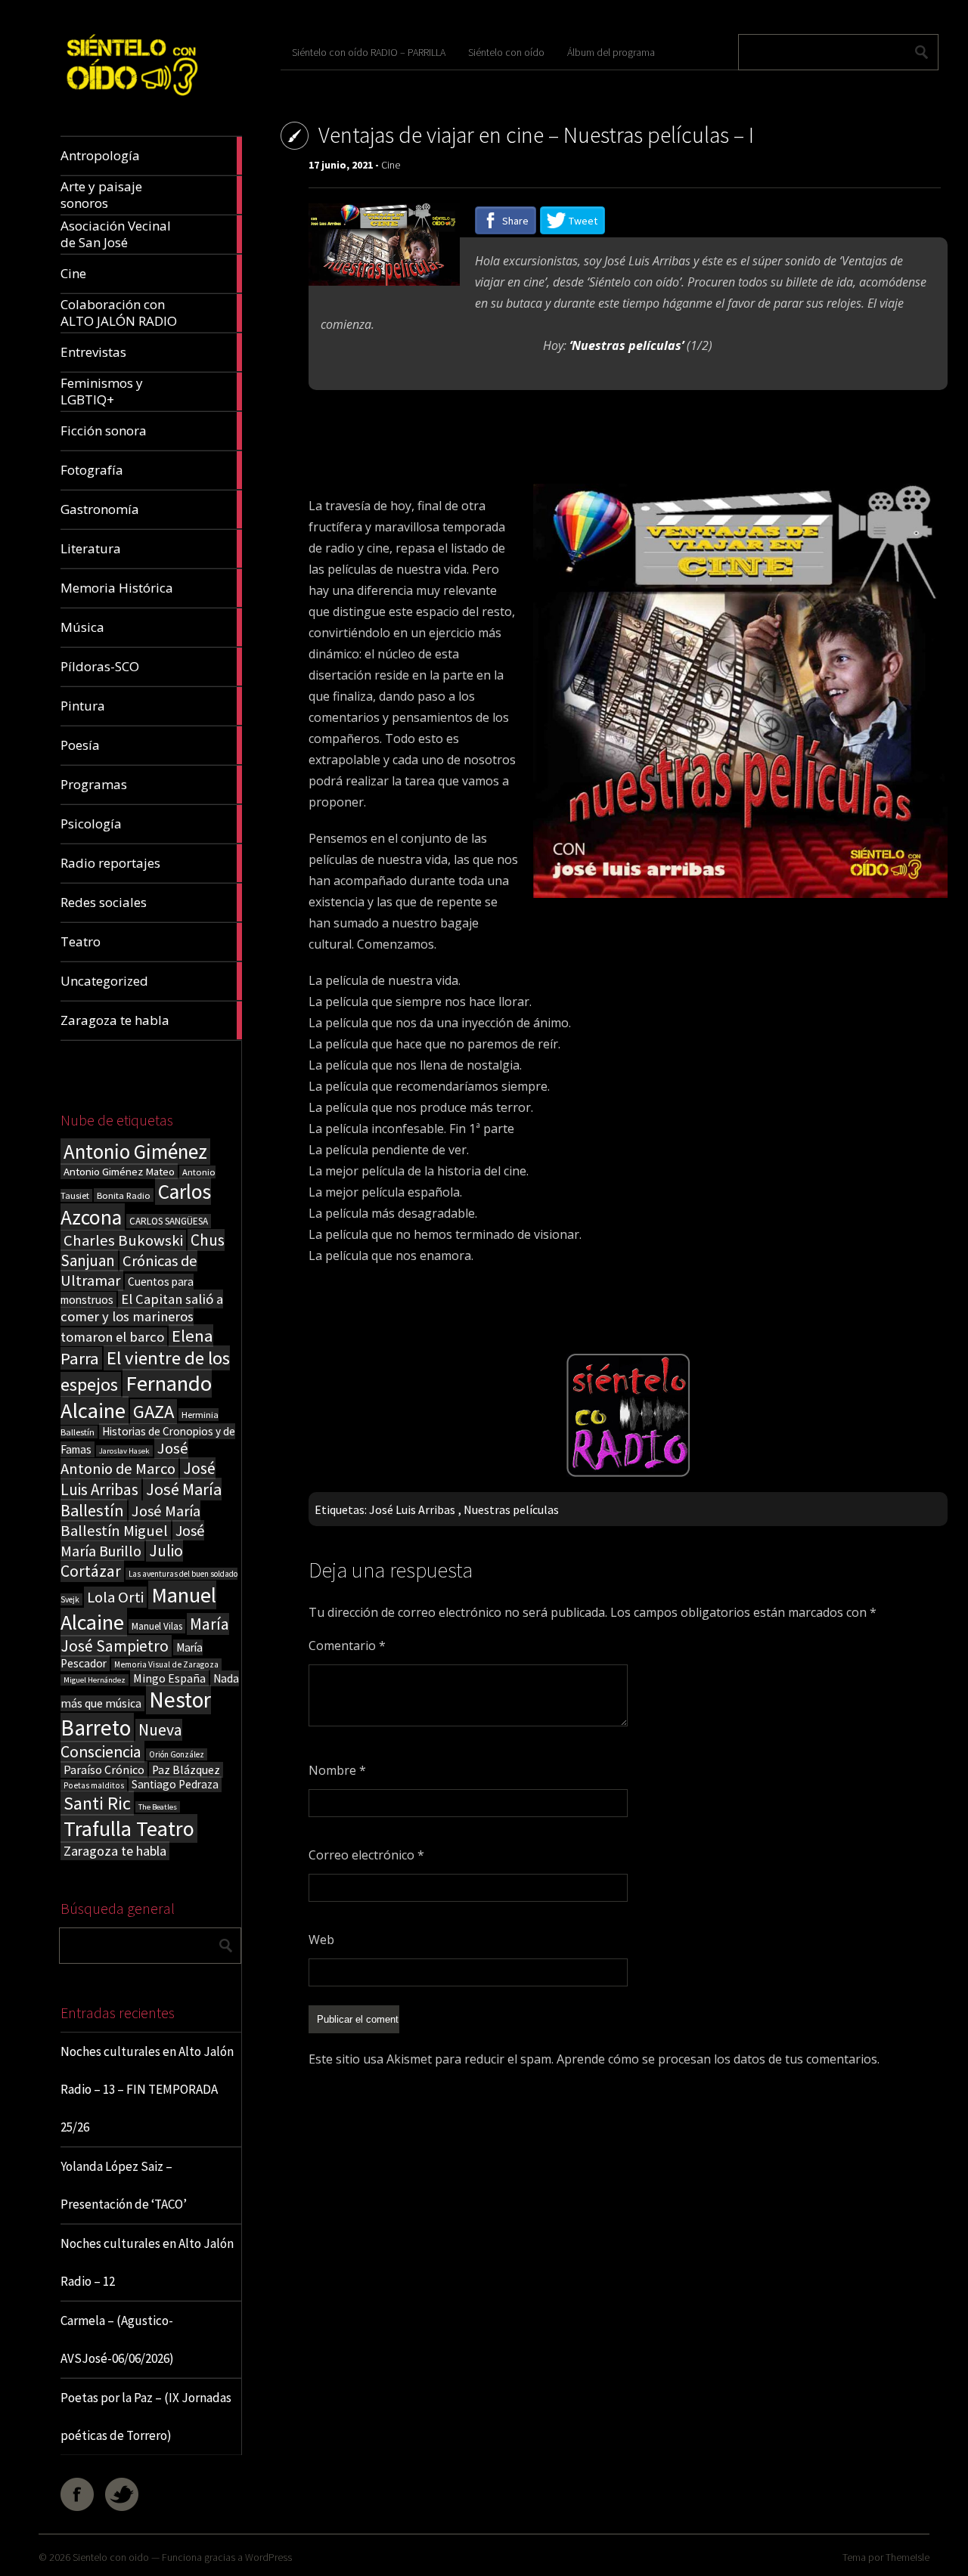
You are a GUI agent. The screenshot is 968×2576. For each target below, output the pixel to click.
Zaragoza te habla (115, 1851)
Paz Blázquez (186, 1770)
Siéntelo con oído (506, 52)
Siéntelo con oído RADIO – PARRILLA (369, 52)
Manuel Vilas (157, 1626)
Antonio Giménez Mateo (119, 1171)
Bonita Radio (124, 1195)
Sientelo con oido (111, 2557)
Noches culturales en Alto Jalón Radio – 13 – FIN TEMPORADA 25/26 (147, 2089)
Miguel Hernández (95, 1680)
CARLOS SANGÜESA (169, 1221)
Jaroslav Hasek (124, 1451)
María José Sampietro (145, 1635)
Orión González (177, 1754)
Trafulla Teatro (129, 1828)
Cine (391, 165)
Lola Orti (115, 1597)
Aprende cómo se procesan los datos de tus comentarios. (718, 2059)
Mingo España (169, 1678)
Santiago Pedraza (175, 1784)
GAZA (154, 1412)
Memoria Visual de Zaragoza (166, 1664)
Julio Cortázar (122, 1561)
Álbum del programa (611, 52)
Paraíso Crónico (104, 1769)
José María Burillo (132, 1540)
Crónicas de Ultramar (129, 1271)
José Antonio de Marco (124, 1458)
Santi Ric (97, 1803)
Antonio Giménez (135, 1152)
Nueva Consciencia (121, 1741)
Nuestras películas (511, 1509)
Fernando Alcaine (136, 1397)
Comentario (347, 1646)
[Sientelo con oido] (131, 100)
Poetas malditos (94, 1785)
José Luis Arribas (138, 1479)
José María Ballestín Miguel (130, 1521)
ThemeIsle (907, 2557)
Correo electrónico (366, 1855)
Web (321, 1940)
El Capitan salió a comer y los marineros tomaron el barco (142, 1318)
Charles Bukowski (123, 1240)
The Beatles (158, 1807)
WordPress (268, 2557)
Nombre (337, 1770)
